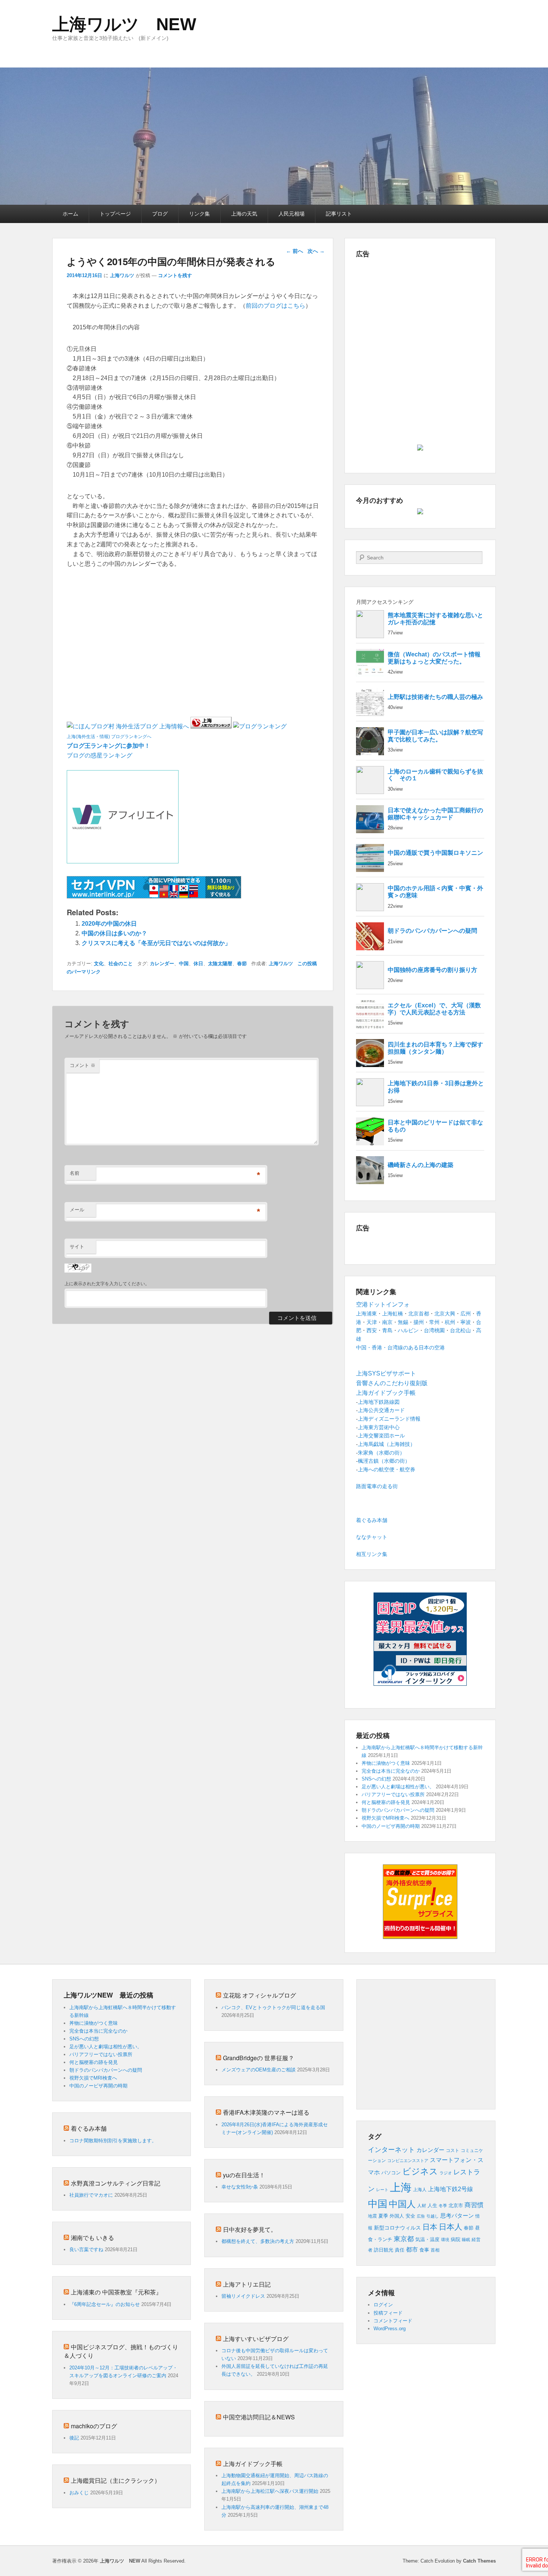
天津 (372, 1322)
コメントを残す (175, 275)
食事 (424, 2250)
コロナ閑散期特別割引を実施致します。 (113, 2141)
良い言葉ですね (86, 2249)
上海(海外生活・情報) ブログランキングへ (109, 737)
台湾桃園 (434, 1330)
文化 (99, 964)
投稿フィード (388, 2313)
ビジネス (420, 2171)
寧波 (466, 1322)
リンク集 (199, 214)
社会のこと (121, 964)
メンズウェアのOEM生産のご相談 (259, 2070)
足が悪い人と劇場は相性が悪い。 (398, 1787)
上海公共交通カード (381, 1410)
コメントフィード (393, 2321)
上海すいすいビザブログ (256, 2339)
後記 (74, 2438)
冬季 (443, 2206)
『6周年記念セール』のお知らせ (105, 2304)
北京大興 (445, 1314)
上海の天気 (244, 214)
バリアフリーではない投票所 (393, 1794)
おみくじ (79, 2493)
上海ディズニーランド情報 (389, 1419)
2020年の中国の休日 (109, 924)
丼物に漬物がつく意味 (386, 1763)
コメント (83, 1065)
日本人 (451, 2227)
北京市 (456, 2205)
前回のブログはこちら (275, 306)
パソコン (391, 2173)
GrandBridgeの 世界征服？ (259, 2058)
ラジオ (446, 2173)
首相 (435, 2250)
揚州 (419, 1322)
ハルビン (408, 1330)
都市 (412, 2249)
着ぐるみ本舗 (372, 1520)
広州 (466, 1314)
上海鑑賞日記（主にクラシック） (116, 2480)
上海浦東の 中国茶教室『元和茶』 (116, 2292)
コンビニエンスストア (408, 2161)
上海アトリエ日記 (247, 2284)
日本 (430, 2227)
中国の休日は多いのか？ (114, 933)
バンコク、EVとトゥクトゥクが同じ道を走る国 (273, 2007)
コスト (453, 2150)
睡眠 (466, 2240)
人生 (432, 2205)
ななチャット (372, 1537)
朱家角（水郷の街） (381, 1453)
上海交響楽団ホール (381, 1436)
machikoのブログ (94, 2426)
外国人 (397, 2216)
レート (382, 2190)
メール (77, 1210)
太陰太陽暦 (220, 964)
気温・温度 (427, 2239)
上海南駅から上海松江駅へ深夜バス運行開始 (270, 2491)
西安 (372, 1330)
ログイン (383, 2305)
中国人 (402, 2204)
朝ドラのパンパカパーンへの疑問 (398, 1810)
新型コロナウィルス (397, 2228)
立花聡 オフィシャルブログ (259, 1995)
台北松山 (460, 1330)
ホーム (70, 214)
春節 (242, 964)
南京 (387, 1322)
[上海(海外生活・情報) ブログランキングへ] (211, 726)
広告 (421, 2216)
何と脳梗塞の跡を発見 (386, 1802)
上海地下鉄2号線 (451, 2189)
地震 (372, 2216)
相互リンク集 (372, 1554)
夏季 (383, 2216)
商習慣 (474, 2205)
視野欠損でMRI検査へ (385, 1818)
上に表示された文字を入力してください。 (107, 1284)
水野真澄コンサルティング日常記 (116, 2183)
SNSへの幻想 (376, 1779)
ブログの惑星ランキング (100, 755)
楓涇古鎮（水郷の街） (384, 1461)
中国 (184, 964)
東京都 (404, 2239)
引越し (433, 2216)
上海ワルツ (122, 275)
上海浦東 (366, 1314)
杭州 (450, 1322)
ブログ (160, 214)
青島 (387, 1330)
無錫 (403, 1322)
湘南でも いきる (92, 2238)
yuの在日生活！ (244, 2175)
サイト (77, 1247)
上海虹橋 (393, 1314)
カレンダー (162, 964)
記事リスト (339, 214)
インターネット (391, 2150)
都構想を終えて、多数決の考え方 (258, 2241)
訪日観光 (384, 2250)
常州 (434, 1322)
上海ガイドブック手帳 (253, 2464)
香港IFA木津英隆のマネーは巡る (266, 2112)
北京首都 (419, 1314)
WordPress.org (390, 2329)
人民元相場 (292, 214)
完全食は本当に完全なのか (391, 1771)
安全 (410, 2216)
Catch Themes (479, 2561)
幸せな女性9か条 (240, 2187)
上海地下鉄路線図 (379, 1402)
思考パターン (457, 2216)
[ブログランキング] (260, 726)
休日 (198, 964)
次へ (316, 251)
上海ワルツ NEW (124, 24)
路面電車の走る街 (377, 1486)
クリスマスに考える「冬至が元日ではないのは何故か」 (156, 943)
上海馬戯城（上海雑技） (387, 1444)
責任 (400, 2250)
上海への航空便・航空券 (387, 1469)
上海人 (420, 2190)
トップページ (115, 214)
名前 (75, 1173)
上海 (401, 2187)
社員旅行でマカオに (91, 2195)
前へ (295, 251)
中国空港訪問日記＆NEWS (259, 2417)
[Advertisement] (154, 585)
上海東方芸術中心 (379, 1427)
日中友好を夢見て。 (250, 2229)
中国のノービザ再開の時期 (391, 1826)
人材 (422, 2206)
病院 (456, 2240)
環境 (445, 2240)
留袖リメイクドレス (243, 2296)
